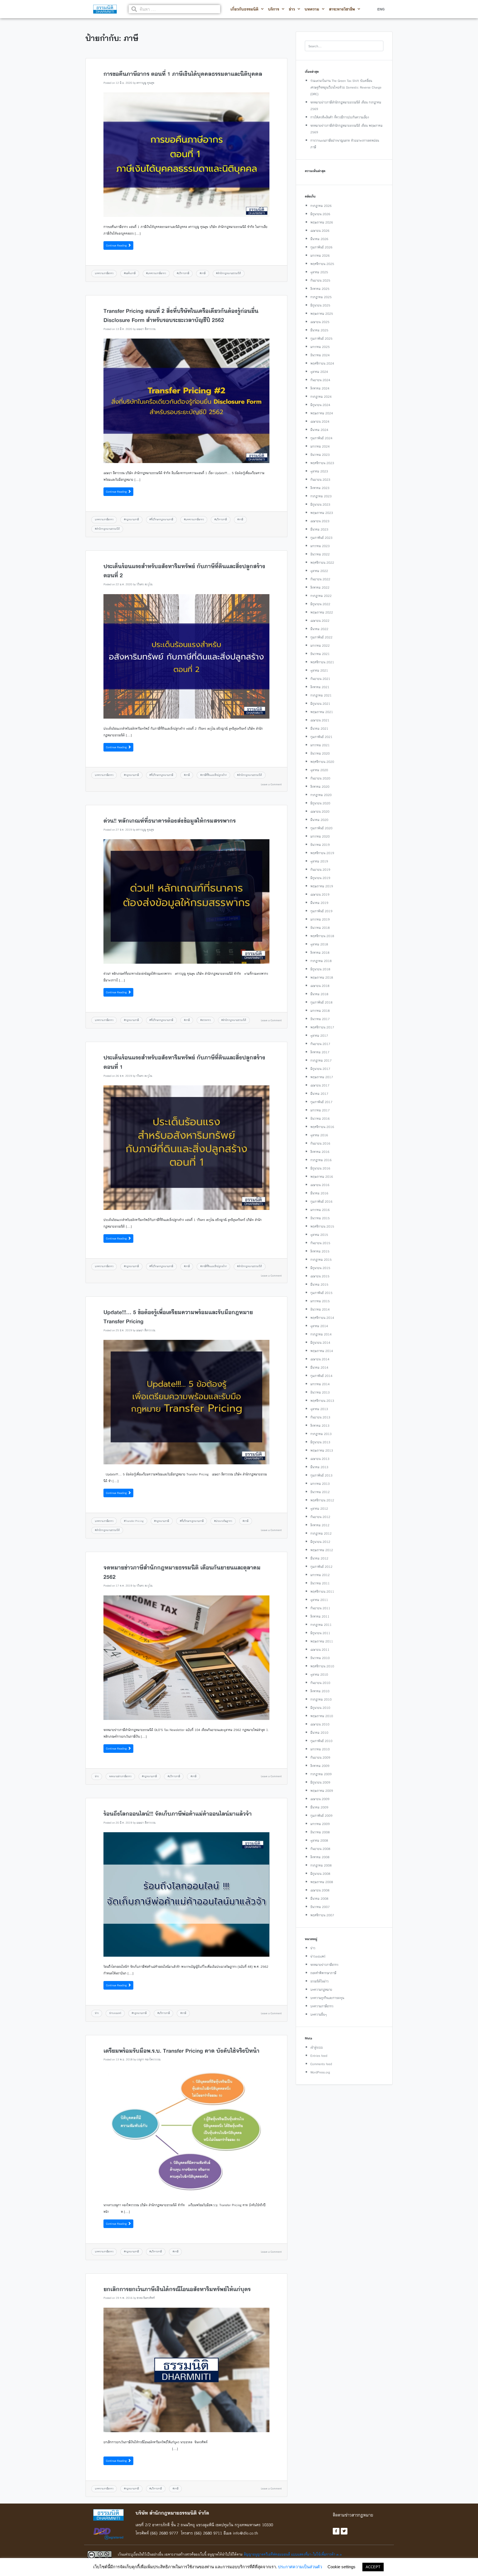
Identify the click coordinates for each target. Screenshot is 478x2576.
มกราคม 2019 (320, 919)
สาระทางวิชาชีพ (342, 9)
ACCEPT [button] (373, 2567)
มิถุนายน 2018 (320, 969)
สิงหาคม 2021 (320, 687)
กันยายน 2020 (320, 778)
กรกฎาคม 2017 (321, 1060)
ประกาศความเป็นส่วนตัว (300, 2567)
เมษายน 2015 (320, 1276)
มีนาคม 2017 (319, 1094)
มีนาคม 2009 (319, 1807)
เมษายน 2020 (320, 811)
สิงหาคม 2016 (320, 1152)
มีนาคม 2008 (319, 1898)
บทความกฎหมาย (321, 1989)
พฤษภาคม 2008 (322, 1882)
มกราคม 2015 (320, 1301)
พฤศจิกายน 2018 (322, 936)
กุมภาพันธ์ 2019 (321, 911)
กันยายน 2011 (320, 1608)
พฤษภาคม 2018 (322, 977)
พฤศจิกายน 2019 (322, 853)
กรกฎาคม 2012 (321, 1533)
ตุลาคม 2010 (319, 1674)
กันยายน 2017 (320, 1044)
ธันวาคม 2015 (320, 1218)
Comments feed (321, 2064)
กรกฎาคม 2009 (321, 1774)
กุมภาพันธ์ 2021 (321, 737)
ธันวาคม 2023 (320, 455)
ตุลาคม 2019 (319, 861)
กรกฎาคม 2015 (321, 1260)
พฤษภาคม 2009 (322, 1791)
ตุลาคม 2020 (319, 770)
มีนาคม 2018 (319, 994)
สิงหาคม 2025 (320, 289)
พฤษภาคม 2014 (322, 1351)
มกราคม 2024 (320, 446)
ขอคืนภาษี (130, 273)
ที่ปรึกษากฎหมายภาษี (162, 519)
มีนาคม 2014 (319, 1367)
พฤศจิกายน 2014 (322, 1318)
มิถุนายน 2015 (320, 1268)
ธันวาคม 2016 (320, 1118)
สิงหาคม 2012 (320, 1525)
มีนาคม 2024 (319, 430)
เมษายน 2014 (320, 1359)
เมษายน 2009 (320, 1799)
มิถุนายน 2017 (320, 1069)
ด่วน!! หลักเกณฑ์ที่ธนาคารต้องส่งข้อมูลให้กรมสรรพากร (170, 821)
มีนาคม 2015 (319, 1284)
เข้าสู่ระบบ (317, 2047)
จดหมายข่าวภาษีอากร (120, 1776)
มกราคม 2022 (320, 645)
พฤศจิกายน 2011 (322, 1591)
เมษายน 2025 (320, 322)
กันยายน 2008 (320, 1849)
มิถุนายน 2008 (320, 1874)
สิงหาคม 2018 (320, 952)
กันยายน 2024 (320, 380)
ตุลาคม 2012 (319, 1508)
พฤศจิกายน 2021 (322, 662)
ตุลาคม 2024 (319, 372)
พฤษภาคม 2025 (322, 314)
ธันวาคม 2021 (320, 654)
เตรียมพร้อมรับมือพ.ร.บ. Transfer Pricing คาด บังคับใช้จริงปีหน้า (181, 2051)
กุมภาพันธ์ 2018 (321, 1002)
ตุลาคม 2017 (319, 1035)
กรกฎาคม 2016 (321, 1160)
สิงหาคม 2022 (320, 587)
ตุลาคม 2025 (319, 272)
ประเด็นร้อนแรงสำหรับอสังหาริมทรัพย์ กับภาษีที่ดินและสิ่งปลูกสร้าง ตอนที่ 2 (184, 571)
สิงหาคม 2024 (320, 388)
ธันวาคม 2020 (320, 753)
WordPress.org (320, 2072)
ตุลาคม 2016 (319, 1135)
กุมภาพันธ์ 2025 (321, 338)
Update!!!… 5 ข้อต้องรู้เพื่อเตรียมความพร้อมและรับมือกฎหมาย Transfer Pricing (178, 1317)
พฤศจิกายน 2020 (322, 762)
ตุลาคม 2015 (319, 1235)
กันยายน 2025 (320, 280)
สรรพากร (206, 1020)
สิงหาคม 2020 (320, 787)
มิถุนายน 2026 (320, 214)
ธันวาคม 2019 (320, 845)
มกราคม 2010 (320, 1749)
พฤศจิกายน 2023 (322, 463)
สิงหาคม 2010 (320, 1691)
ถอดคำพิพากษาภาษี (323, 1973)
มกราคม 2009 (320, 1824)
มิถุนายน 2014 (320, 1342)
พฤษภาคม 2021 (322, 712)
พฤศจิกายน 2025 (322, 264)
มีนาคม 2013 (319, 1467)
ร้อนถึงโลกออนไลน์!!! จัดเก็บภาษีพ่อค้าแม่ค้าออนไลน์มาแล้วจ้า (178, 1814)
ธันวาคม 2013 (320, 1392)
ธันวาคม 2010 (320, 1658)
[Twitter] (344, 2531)
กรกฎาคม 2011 (321, 1625)
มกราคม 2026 (320, 255)
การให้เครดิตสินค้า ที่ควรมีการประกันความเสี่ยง (340, 117)
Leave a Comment (271, 784)
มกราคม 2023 (320, 546)
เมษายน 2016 (320, 1185)
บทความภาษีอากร (104, 273)
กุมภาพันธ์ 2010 (321, 1741)
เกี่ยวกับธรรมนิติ (244, 9)
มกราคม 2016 (320, 1210)
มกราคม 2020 (320, 836)
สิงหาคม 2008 (320, 1857)
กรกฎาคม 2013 (321, 1434)
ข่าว (292, 9)
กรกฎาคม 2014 (321, 1334)
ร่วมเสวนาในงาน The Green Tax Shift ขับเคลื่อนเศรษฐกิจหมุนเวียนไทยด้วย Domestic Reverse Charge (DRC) (346, 87)
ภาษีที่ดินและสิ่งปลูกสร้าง (214, 775)
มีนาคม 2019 (319, 903)
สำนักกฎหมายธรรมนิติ (229, 273)
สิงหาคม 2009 (320, 1766)
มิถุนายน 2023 (320, 504)
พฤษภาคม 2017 (322, 1077)
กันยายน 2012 (320, 1517)
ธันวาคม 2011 (320, 1583)
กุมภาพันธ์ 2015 (321, 1293)
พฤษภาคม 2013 (322, 1450)
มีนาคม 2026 (319, 239)
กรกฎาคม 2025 (321, 297)
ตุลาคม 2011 (319, 1600)
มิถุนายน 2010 (320, 1708)
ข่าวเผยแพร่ (115, 2013)
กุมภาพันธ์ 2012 (321, 1567)
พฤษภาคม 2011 (322, 1641)
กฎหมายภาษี (132, 519)
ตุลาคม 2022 (319, 571)
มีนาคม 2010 (319, 1733)
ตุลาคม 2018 (319, 944)
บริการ (274, 9)
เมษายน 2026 (320, 231)
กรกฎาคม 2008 (321, 1865)
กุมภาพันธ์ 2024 (321, 438)
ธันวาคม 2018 (320, 928)
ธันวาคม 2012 (320, 1492)
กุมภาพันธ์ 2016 (321, 1201)
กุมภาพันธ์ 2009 (321, 1815)
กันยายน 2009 (320, 1757)
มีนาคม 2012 (319, 1558)
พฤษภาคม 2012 (322, 1550)
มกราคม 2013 (320, 1484)
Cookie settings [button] (341, 2567)
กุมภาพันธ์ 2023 (321, 538)
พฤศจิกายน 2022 (322, 562)
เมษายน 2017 (320, 1085)
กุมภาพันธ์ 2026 (321, 247)
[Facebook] (336, 2531)
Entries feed (319, 2056)
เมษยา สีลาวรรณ (146, 329)
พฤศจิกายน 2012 (322, 1500)
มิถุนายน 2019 (320, 878)
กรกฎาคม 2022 (321, 596)
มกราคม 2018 (320, 1011)
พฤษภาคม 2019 (322, 886)
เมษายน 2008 (320, 1890)
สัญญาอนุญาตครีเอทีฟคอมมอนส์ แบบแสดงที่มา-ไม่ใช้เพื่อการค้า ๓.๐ (293, 2554)
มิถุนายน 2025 (320, 305)
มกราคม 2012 (320, 1575)
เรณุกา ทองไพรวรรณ (149, 2059)
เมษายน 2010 (320, 1724)
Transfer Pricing (134, 1521)
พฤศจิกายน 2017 (322, 1027)
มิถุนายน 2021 (320, 704)
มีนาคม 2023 (319, 529)
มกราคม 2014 (320, 1384)
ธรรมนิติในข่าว (319, 1981)
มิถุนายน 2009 (320, 1782)
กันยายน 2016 (320, 1143)
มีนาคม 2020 (319, 820)
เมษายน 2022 (320, 621)
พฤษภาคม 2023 (322, 513)
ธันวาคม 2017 (320, 1019)
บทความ (312, 9)
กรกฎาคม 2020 (321, 795)
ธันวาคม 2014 (320, 1309)
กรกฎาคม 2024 (321, 397)
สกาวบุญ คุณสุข (145, 83)
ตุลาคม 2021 (319, 670)
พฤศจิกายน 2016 (322, 1127)
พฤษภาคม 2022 (322, 612)
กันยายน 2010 (320, 1683)
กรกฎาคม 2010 (321, 1699)
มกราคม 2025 (320, 347)
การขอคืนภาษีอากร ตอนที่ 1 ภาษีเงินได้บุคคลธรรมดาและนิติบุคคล (183, 74)
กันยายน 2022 (320, 579)
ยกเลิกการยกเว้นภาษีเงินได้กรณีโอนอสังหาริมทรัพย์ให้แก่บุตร (177, 2289)
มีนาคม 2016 (319, 1193)
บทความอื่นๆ (319, 2014)
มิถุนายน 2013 (320, 1442)
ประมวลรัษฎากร (224, 1521)
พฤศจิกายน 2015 (322, 1226)
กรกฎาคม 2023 (321, 496)
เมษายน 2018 (320, 986)
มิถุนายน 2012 (320, 1542)
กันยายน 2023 (320, 479)
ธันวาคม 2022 (320, 554)
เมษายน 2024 (320, 421)
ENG (381, 9)
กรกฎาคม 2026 (321, 206)
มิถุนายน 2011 (320, 1633)
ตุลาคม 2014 (319, 1326)
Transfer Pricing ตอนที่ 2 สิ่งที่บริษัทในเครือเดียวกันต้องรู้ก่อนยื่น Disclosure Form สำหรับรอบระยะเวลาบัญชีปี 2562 (181, 316)
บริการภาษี (184, 273)
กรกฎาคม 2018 (321, 961)
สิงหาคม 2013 (320, 1425)
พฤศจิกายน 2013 (322, 1401)
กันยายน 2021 (320, 679)
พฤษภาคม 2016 (322, 1177)
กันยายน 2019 (320, 870)
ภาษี (203, 273)
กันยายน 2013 (320, 1417)
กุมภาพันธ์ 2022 (321, 637)
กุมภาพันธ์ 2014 (321, 1376)
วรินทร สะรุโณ (144, 584)
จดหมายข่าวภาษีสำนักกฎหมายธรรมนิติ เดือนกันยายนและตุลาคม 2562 (182, 1572)
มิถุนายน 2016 (320, 1168)
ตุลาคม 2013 (319, 1409)
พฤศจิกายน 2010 (322, 1666)
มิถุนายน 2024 (320, 405)
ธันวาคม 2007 (320, 1907)
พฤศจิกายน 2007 (322, 1915)
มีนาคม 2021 (319, 728)
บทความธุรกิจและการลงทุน (327, 1998)
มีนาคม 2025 (319, 330)
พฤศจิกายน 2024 (322, 363)
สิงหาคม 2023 (320, 488)
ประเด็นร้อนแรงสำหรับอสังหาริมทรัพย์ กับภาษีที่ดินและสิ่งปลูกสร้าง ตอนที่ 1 (184, 1062)
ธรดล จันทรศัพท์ (146, 2298)
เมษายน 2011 (320, 1650)
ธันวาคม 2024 (320, 355)
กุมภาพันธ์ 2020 (321, 828)
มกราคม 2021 (320, 745)
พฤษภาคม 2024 (322, 413)
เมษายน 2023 (320, 521)
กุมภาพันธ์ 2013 (321, 1475)
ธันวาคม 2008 (320, 1832)
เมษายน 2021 (320, 720)
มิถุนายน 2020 (320, 803)
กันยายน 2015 (320, 1243)
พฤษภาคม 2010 (322, 1716)
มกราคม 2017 (320, 1110)
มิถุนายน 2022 (320, 604)
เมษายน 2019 (320, 894)
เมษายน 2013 (320, 1459)
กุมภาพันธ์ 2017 (321, 1102)
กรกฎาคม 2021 (321, 695)
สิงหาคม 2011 (320, 1616)
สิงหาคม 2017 (320, 1052)
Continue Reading (117, 245)
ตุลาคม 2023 (319, 471)
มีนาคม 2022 (319, 629)
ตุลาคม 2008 (319, 1840)
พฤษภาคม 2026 (322, 222)
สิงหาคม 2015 (320, 1251)
